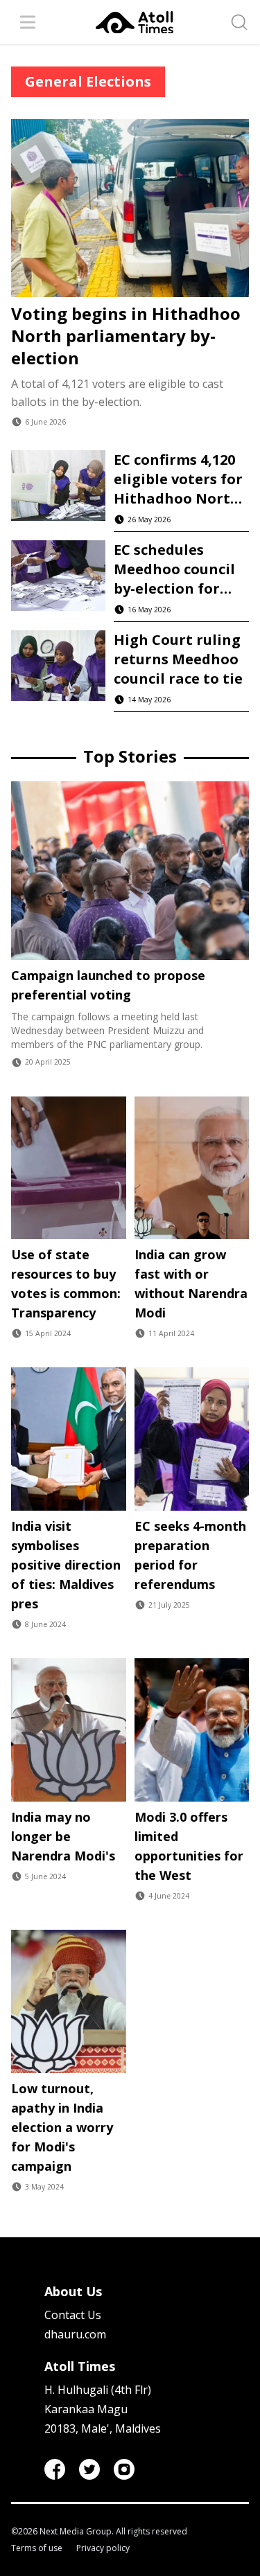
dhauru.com (75, 2334)
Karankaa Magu (86, 2409)
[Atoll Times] (135, 23)
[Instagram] (124, 2469)
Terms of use (37, 2548)
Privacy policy (103, 2548)
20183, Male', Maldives (103, 2428)
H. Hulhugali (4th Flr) (98, 2390)
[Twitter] (89, 2469)
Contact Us (73, 2315)
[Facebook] (55, 2469)
